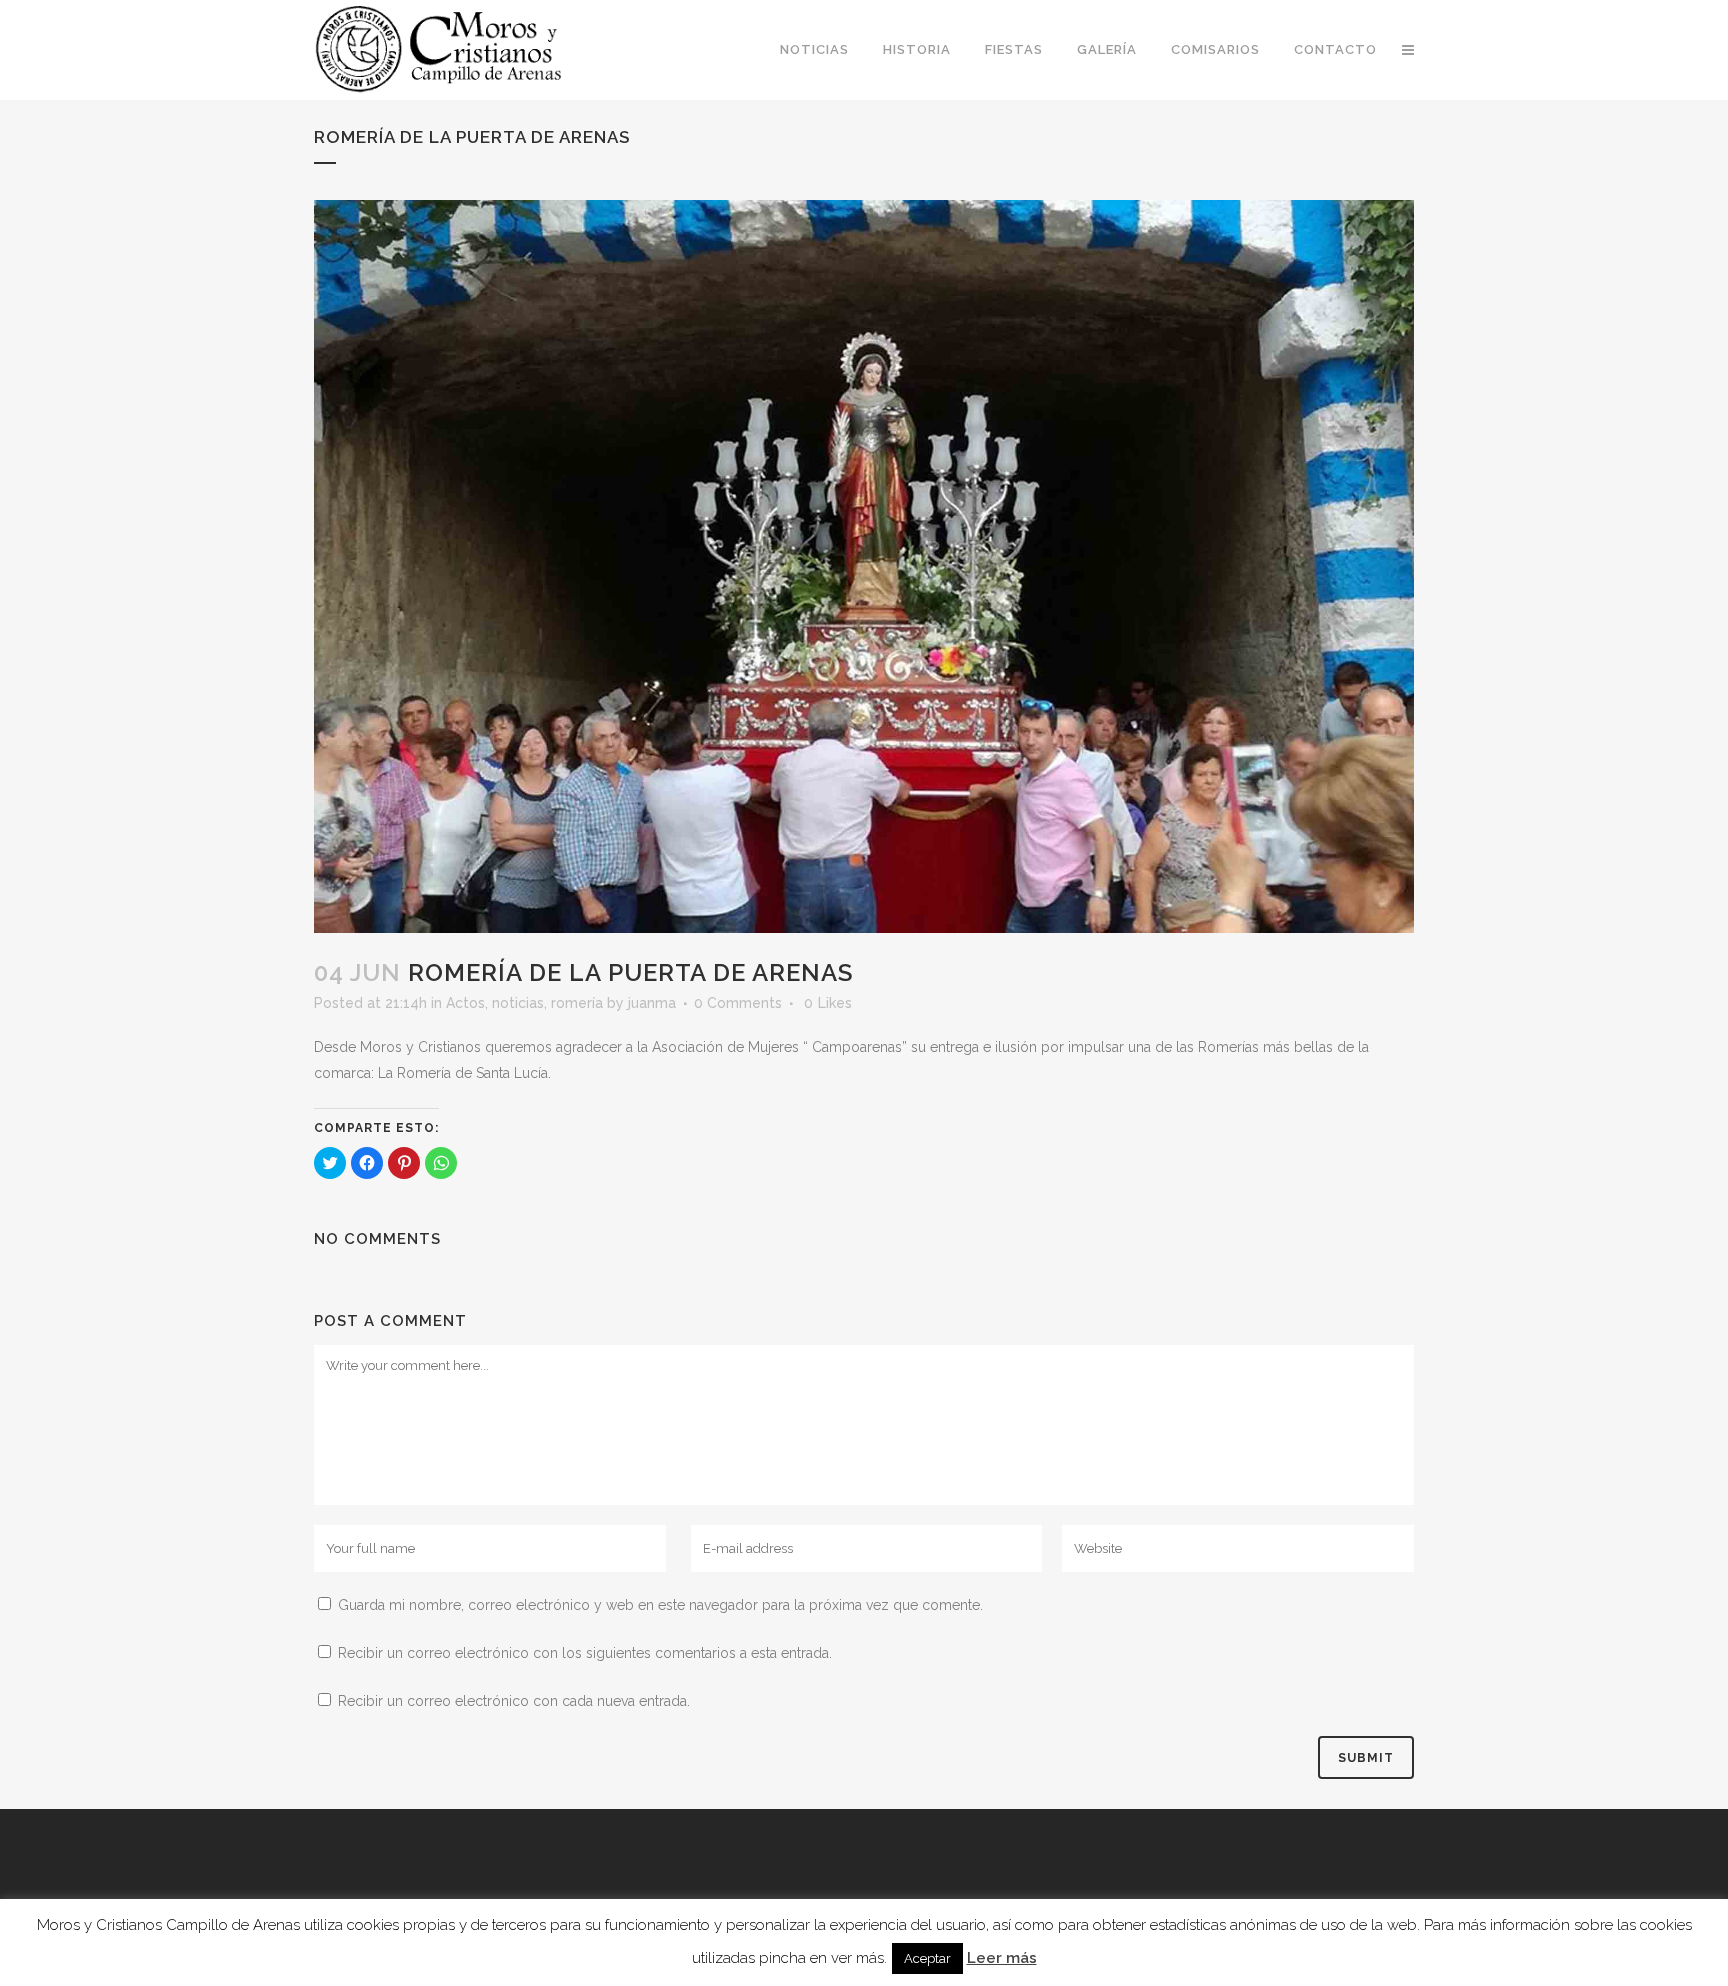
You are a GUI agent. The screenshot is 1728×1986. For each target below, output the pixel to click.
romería (577, 1003)
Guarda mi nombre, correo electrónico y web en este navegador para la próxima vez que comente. (660, 1605)
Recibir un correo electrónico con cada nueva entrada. (514, 1701)
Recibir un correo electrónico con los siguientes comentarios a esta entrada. (585, 1653)
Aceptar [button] (927, 1958)
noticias (518, 1003)
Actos (465, 1003)
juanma (652, 1003)
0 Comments (738, 1003)
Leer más (1002, 1958)
